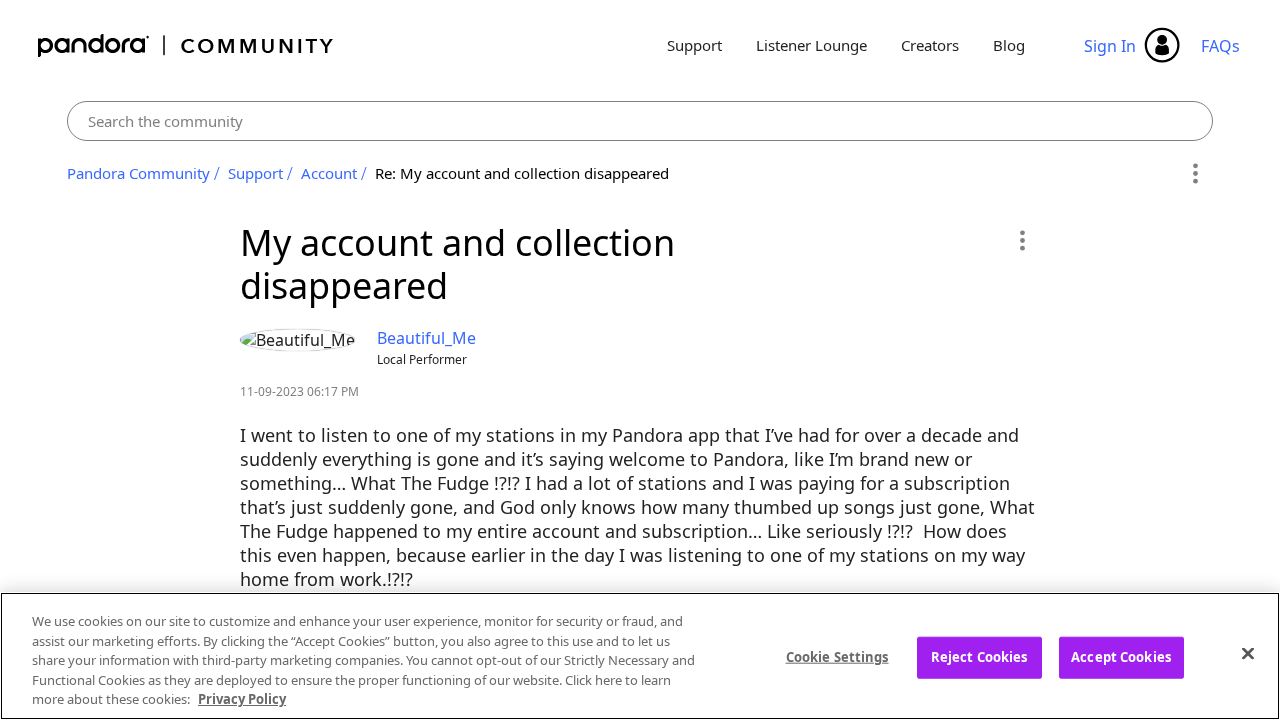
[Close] (1248, 654)
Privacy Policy (242, 699)
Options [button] (1194, 174)
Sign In (1110, 46)
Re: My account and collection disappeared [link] (522, 173)
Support (694, 45)
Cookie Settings (837, 657)
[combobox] (640, 121)
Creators (930, 45)
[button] (1021, 240)
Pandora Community (186, 45)
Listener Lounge (811, 45)
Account (329, 173)
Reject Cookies (979, 657)
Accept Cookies (1121, 657)
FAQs (1220, 46)
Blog (1009, 45)
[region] (640, 656)
